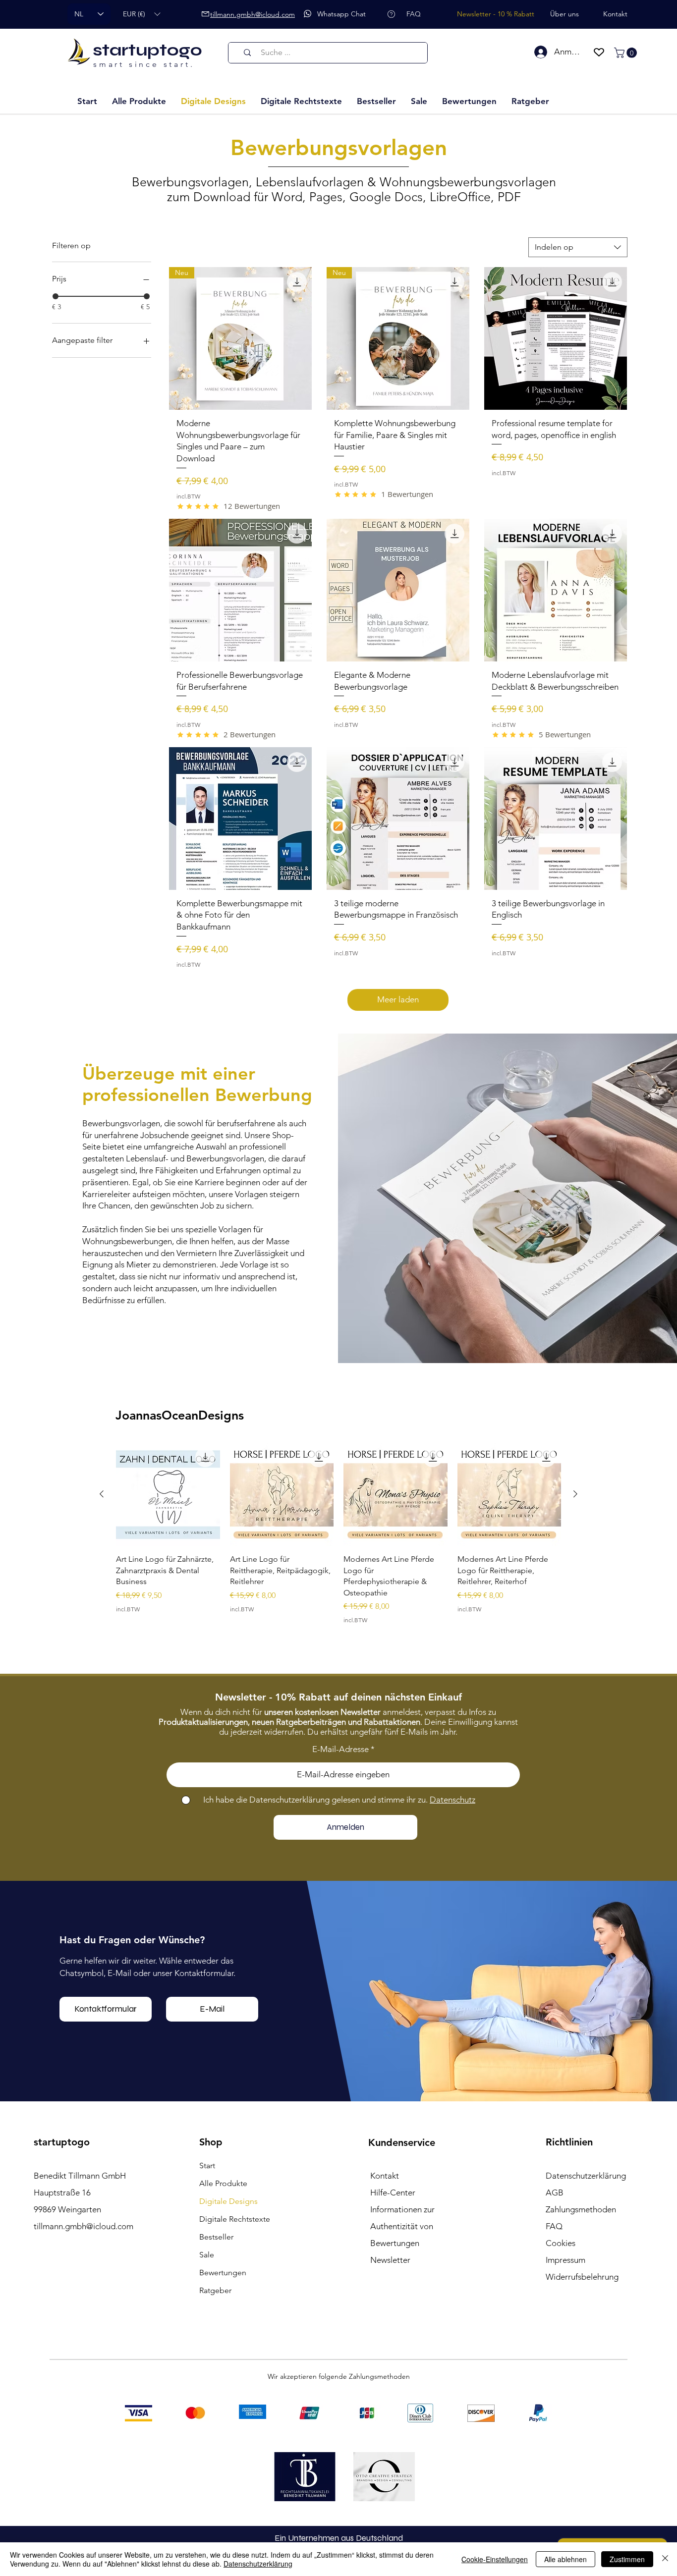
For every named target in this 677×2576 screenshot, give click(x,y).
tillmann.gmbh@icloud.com (84, 2226)
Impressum (565, 2260)
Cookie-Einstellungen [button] (495, 2559)
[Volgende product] (575, 1494)
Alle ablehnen (565, 2559)
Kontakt (385, 2176)
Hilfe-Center (393, 2192)
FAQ (554, 2226)
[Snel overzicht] (168, 1494)
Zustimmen (627, 2559)
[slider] (56, 296)
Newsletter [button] (390, 2260)
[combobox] (578, 247)
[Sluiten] (665, 2559)
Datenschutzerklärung (258, 2564)
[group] (338, 1539)
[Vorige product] (102, 1494)
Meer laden (398, 999)
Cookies (561, 2243)
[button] (141, 14)
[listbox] (141, 14)
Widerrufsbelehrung (582, 2277)
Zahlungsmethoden (581, 2209)
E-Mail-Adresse (340, 1749)
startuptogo (147, 50)
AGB (555, 2192)
